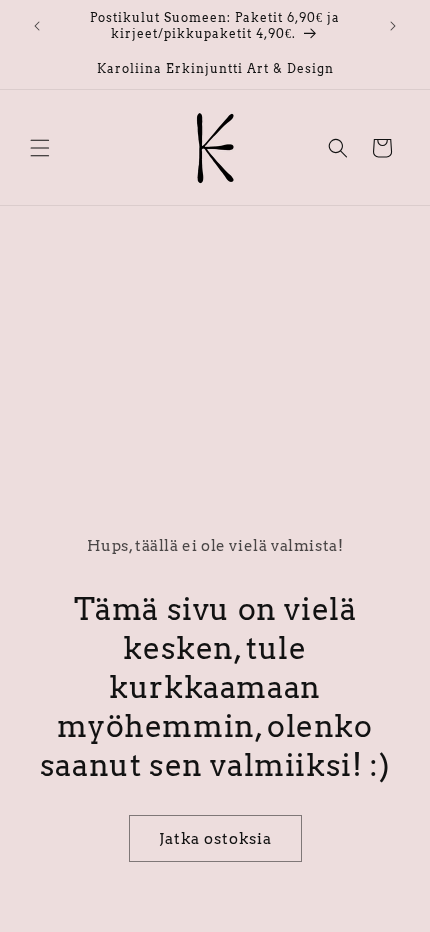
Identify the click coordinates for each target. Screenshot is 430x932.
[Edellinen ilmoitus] (37, 26)
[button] (40, 148)
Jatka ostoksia (215, 839)
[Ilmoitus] (393, 26)
